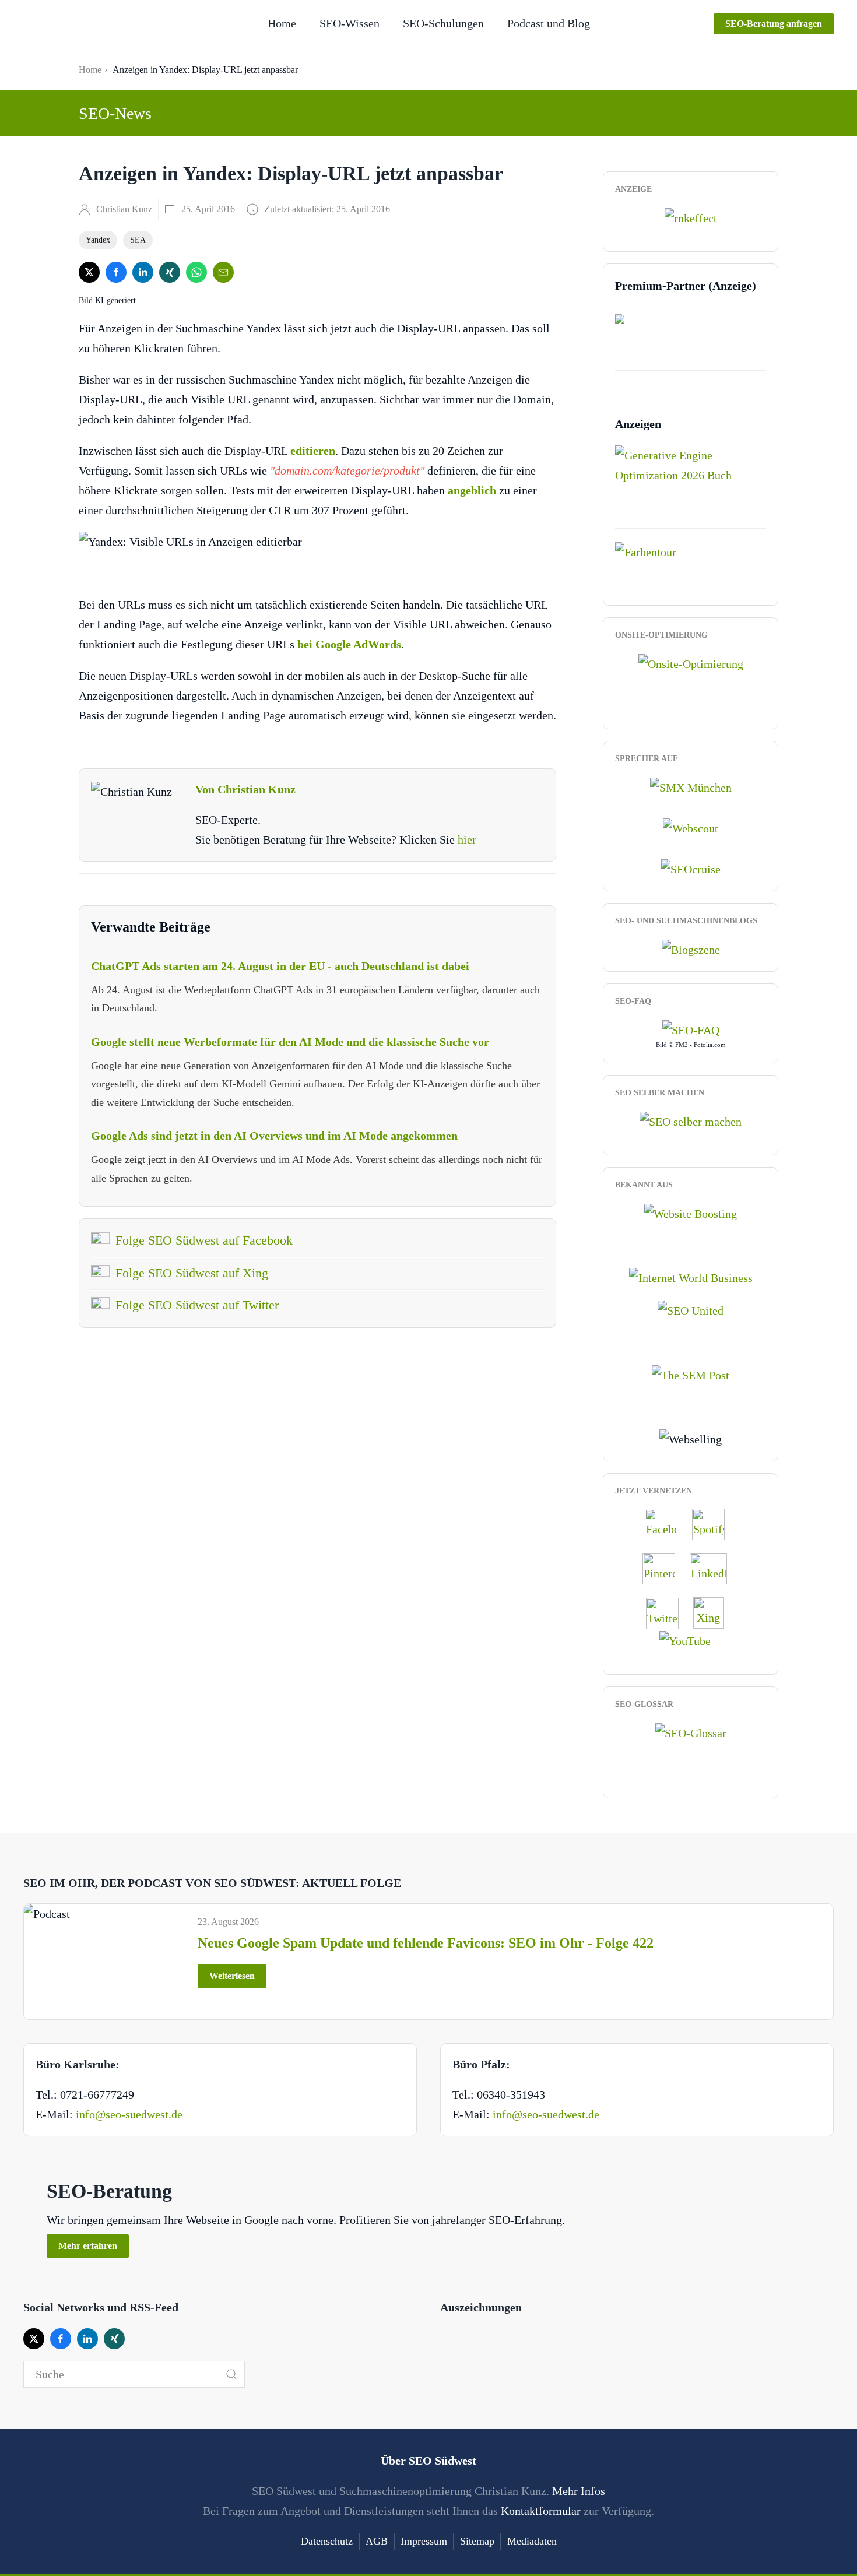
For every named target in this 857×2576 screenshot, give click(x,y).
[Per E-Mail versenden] (223, 272)
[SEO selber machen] (691, 1120)
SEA (138, 240)
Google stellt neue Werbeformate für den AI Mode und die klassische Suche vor (290, 1042)
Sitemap (477, 2541)
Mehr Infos (579, 2491)
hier (467, 839)
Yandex (98, 240)
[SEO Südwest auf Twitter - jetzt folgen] (668, 1612)
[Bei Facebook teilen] (116, 272)
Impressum (424, 2541)
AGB (377, 2541)
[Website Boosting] (691, 1212)
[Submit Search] (231, 2374)
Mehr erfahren (88, 2246)
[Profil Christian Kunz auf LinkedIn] (714, 1568)
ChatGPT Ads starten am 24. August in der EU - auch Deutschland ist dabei (280, 966)
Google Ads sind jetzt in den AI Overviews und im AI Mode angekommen (274, 1136)
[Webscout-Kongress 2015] (691, 827)
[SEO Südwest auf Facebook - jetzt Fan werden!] (667, 1523)
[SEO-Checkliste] (691, 217)
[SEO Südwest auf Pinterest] (665, 1568)
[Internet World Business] (691, 1277)
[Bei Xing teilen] (170, 272)
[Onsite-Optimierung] (691, 662)
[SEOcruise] (691, 868)
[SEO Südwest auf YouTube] (691, 1640)
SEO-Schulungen (443, 23)
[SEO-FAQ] (691, 1029)
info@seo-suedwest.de (129, 2114)
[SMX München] (691, 786)
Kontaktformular (541, 2511)
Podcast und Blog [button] (549, 23)
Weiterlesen (232, 1976)
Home (282, 23)
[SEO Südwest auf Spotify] (714, 1523)
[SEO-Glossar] (691, 1732)
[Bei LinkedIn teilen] (143, 272)
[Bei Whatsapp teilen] (196, 272)
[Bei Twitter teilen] (89, 272)
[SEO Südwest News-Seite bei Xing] (714, 1612)
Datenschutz (327, 2541)
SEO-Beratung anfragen (774, 24)
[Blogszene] (691, 948)
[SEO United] (691, 1309)
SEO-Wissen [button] (350, 23)
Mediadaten (532, 2541)
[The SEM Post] (691, 1373)
